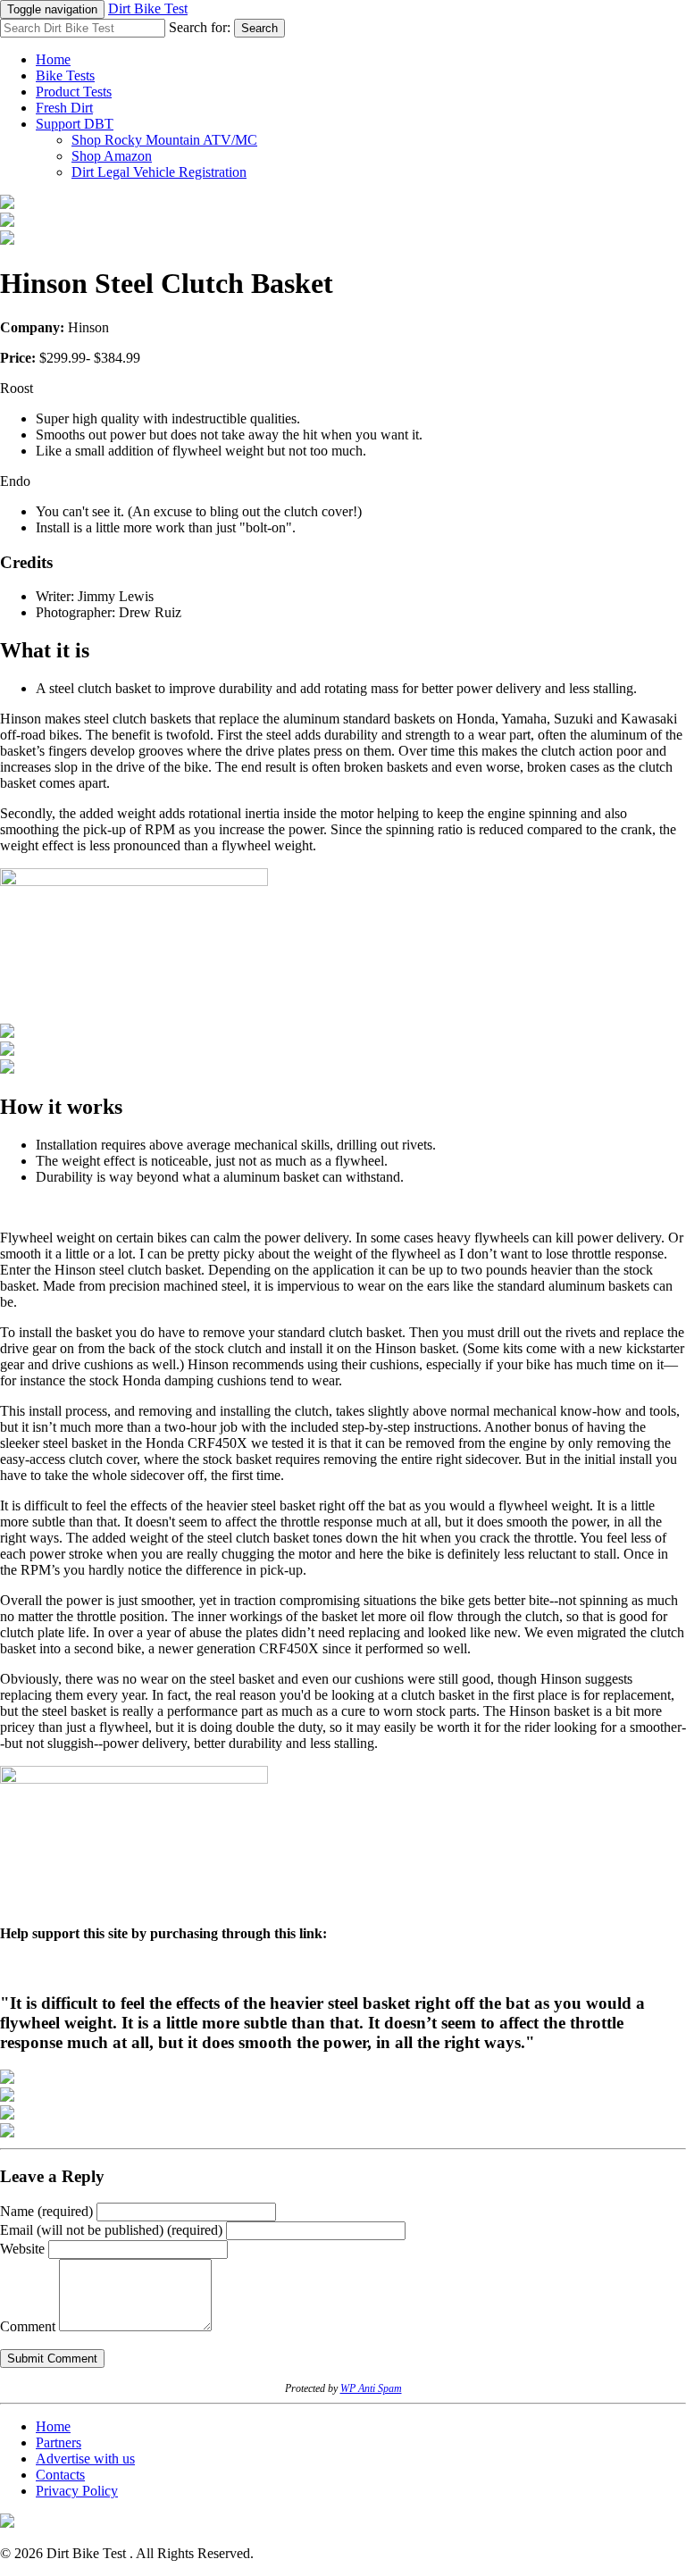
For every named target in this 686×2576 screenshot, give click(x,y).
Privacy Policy (77, 2491)
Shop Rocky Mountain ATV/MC (164, 140)
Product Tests (74, 92)
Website (22, 2249)
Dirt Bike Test (148, 8)
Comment (28, 2326)
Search (259, 28)
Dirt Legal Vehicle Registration (159, 172)
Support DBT (75, 124)
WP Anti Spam (371, 2388)
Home (53, 59)
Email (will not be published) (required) (111, 2230)
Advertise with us (85, 2459)
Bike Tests (65, 75)
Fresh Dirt (64, 108)
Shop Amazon (112, 156)
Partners (59, 2442)
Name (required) (46, 2211)
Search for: (200, 27)
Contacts (60, 2475)
